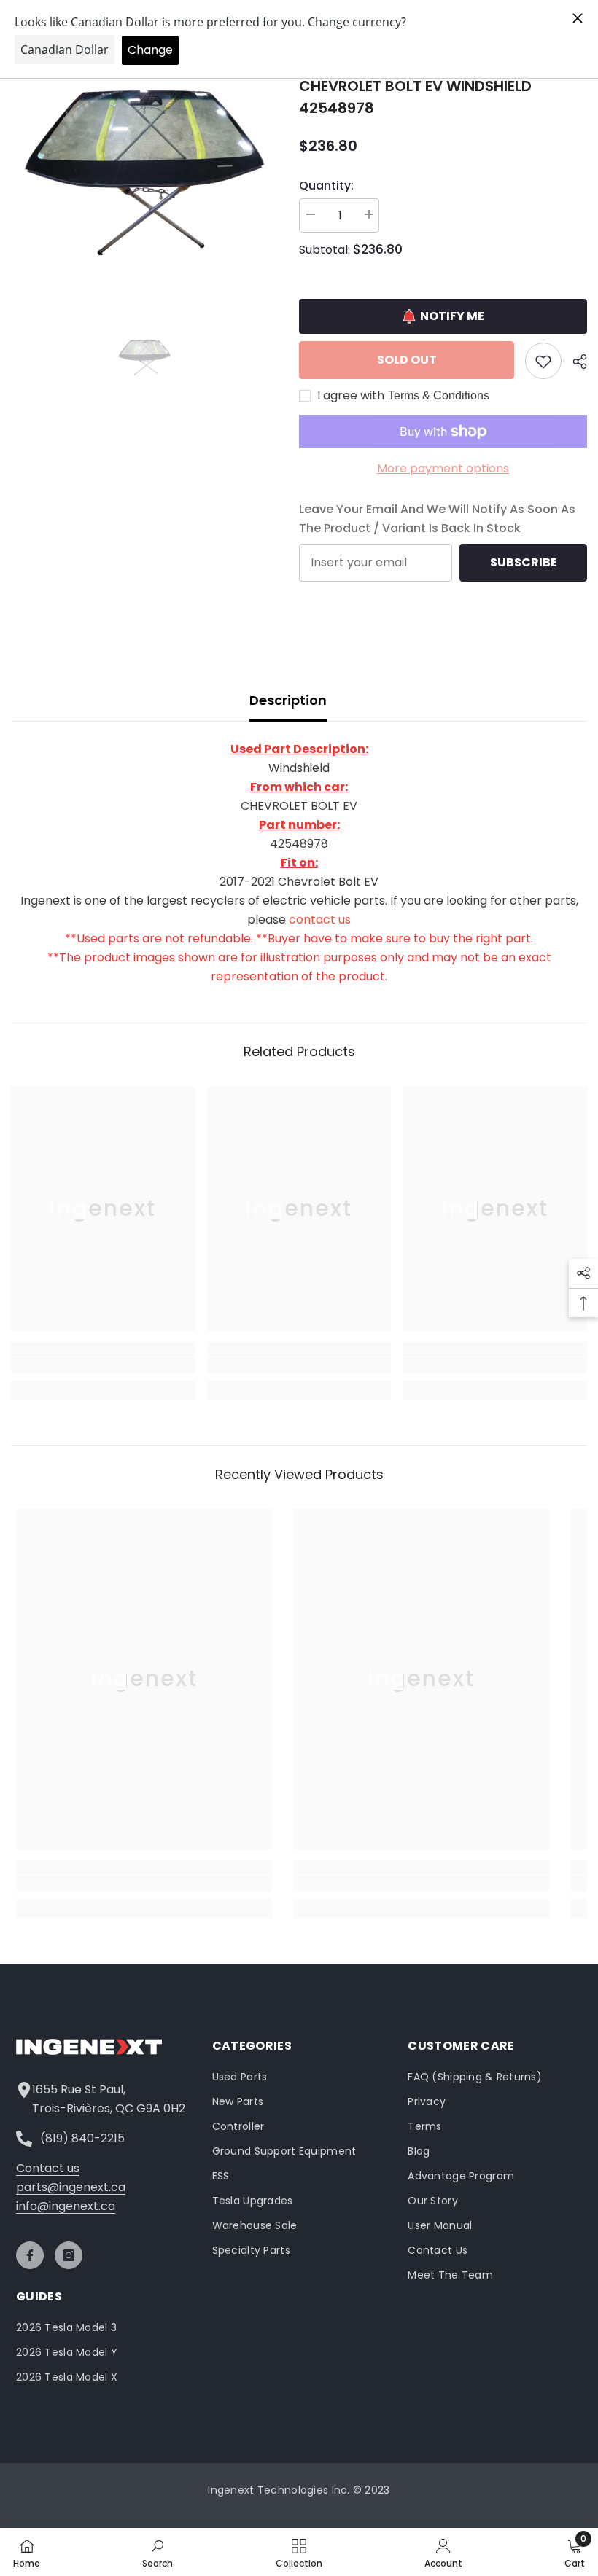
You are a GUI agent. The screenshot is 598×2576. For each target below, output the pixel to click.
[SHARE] (574, 362)
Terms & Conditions (439, 395)
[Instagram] (69, 2255)
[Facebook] (30, 2255)
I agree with (351, 396)
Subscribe (524, 562)
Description (288, 700)
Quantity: (326, 186)
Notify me (452, 316)
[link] (103, 1365)
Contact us (48, 2168)
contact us (320, 920)
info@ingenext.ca (66, 2206)
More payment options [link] (443, 468)
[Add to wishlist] (543, 361)
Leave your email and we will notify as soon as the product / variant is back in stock (437, 519)
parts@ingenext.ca (71, 2187)
